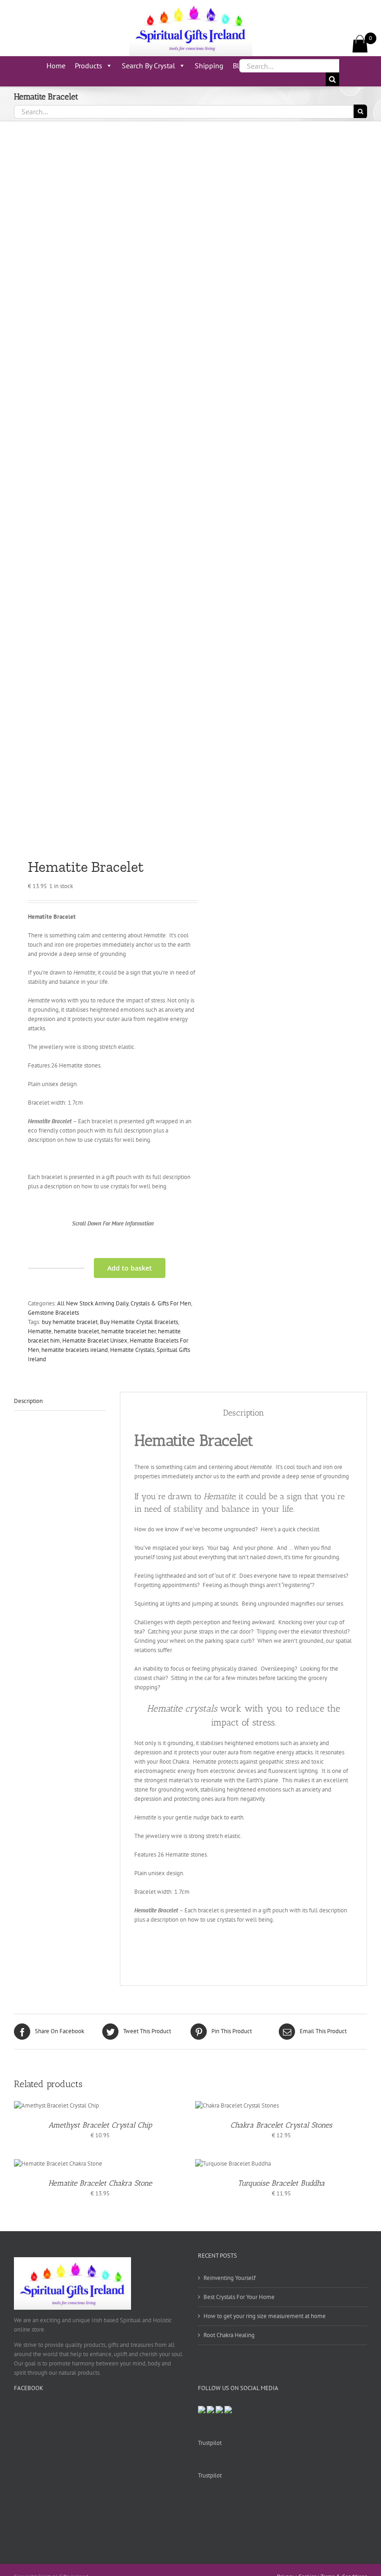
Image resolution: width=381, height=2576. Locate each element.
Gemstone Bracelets (53, 1313)
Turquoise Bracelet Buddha (281, 2183)
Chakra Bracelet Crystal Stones (281, 2125)
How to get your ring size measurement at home (265, 2316)
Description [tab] (28, 1401)
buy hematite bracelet (70, 1322)
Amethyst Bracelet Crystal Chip (100, 2125)
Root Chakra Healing (229, 2335)
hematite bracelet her (128, 1331)
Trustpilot (210, 2443)
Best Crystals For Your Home (239, 2297)
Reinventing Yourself (230, 2278)
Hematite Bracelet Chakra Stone (100, 2183)
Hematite (40, 1331)
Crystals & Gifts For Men (161, 1303)
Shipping (209, 66)
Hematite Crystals (132, 1350)
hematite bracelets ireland (75, 1350)
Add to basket (130, 1268)
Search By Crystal (148, 66)
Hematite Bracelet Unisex (95, 1341)
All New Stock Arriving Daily (93, 1303)
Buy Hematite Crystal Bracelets (139, 1322)
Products (89, 66)
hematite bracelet (76, 1331)
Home (56, 66)
